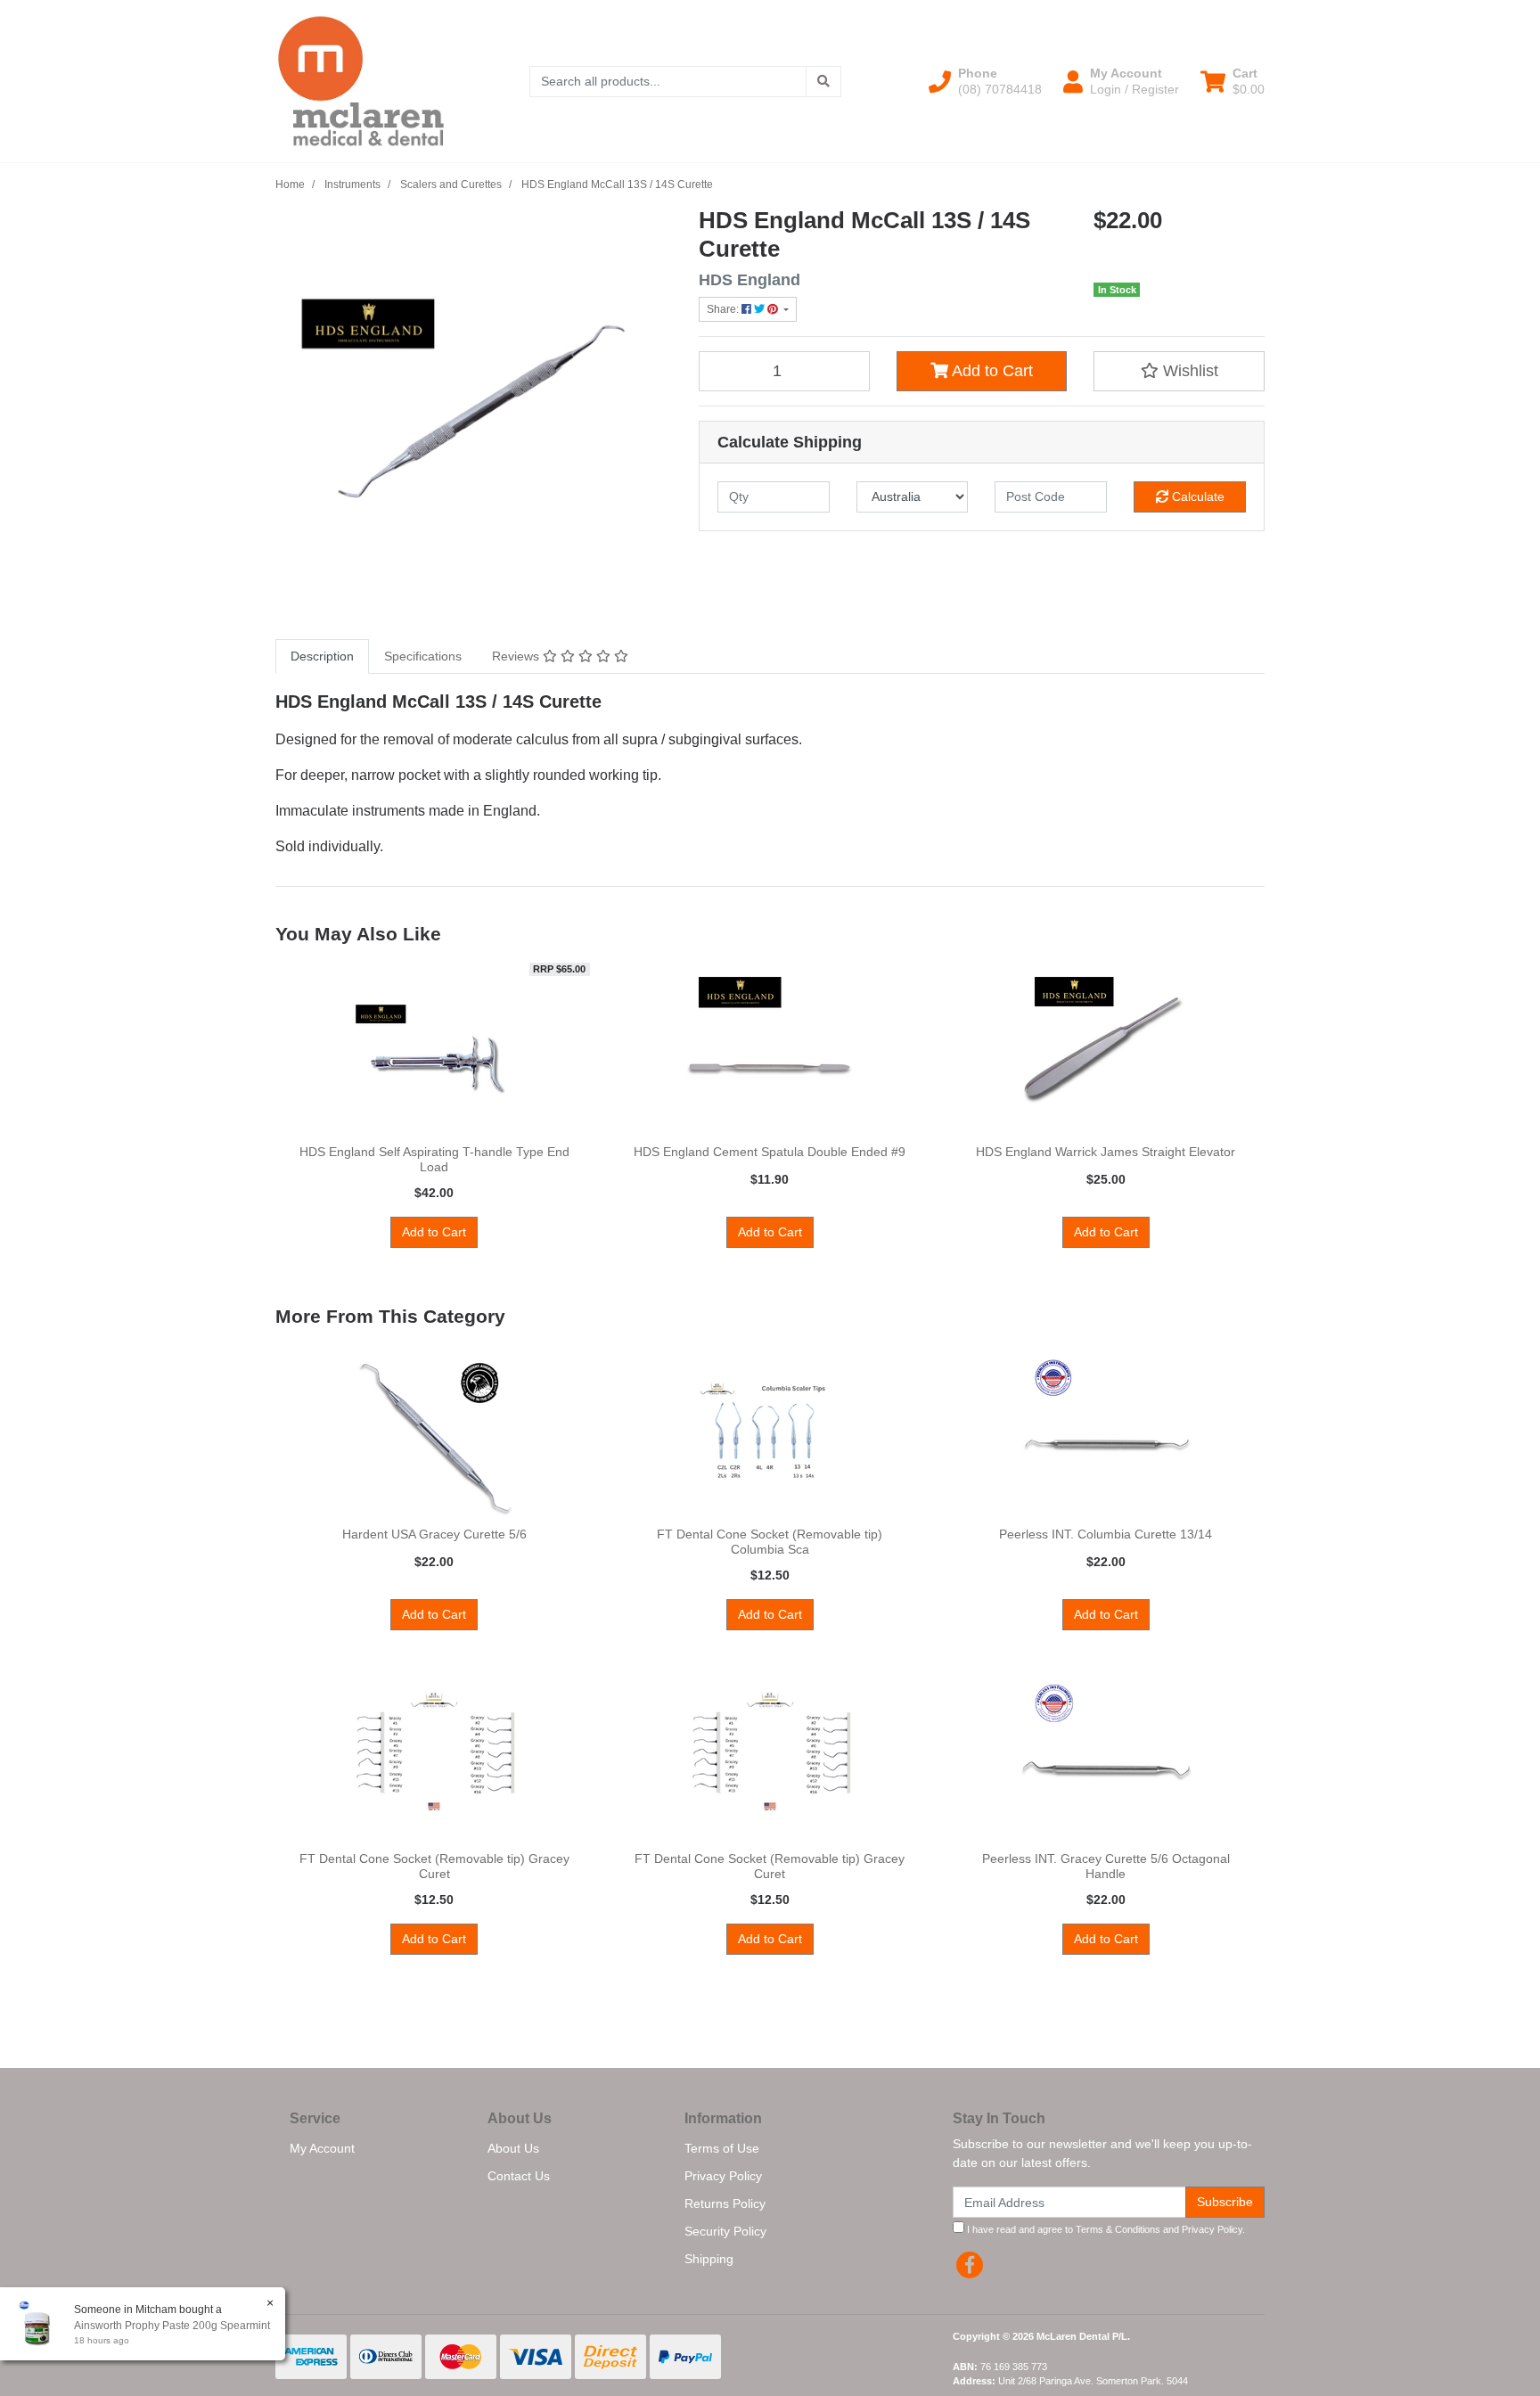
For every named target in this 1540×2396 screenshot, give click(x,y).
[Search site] (823, 82)
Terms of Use (722, 2148)
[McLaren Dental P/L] (361, 80)
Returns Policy (725, 2203)
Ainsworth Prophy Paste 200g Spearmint (172, 2326)
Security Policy (725, 2231)
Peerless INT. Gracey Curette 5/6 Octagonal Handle (1106, 1866)
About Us (513, 2148)
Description (322, 656)
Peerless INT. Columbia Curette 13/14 (1106, 1534)
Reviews (517, 656)
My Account (322, 2148)
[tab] (322, 656)
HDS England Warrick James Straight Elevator (1106, 1152)
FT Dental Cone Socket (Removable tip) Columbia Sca (770, 1542)
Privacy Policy (723, 2176)
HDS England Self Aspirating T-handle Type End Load (434, 1159)
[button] (985, 81)
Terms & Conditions (1118, 2229)
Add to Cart (991, 371)
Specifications (423, 656)
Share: (724, 309)
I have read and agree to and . (1105, 2229)
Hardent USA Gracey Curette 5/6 (434, 1534)
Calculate (1196, 496)
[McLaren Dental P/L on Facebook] (970, 2265)
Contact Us (519, 2176)
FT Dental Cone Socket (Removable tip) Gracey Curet (434, 1866)
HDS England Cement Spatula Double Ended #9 (770, 1152)
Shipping (709, 2259)
